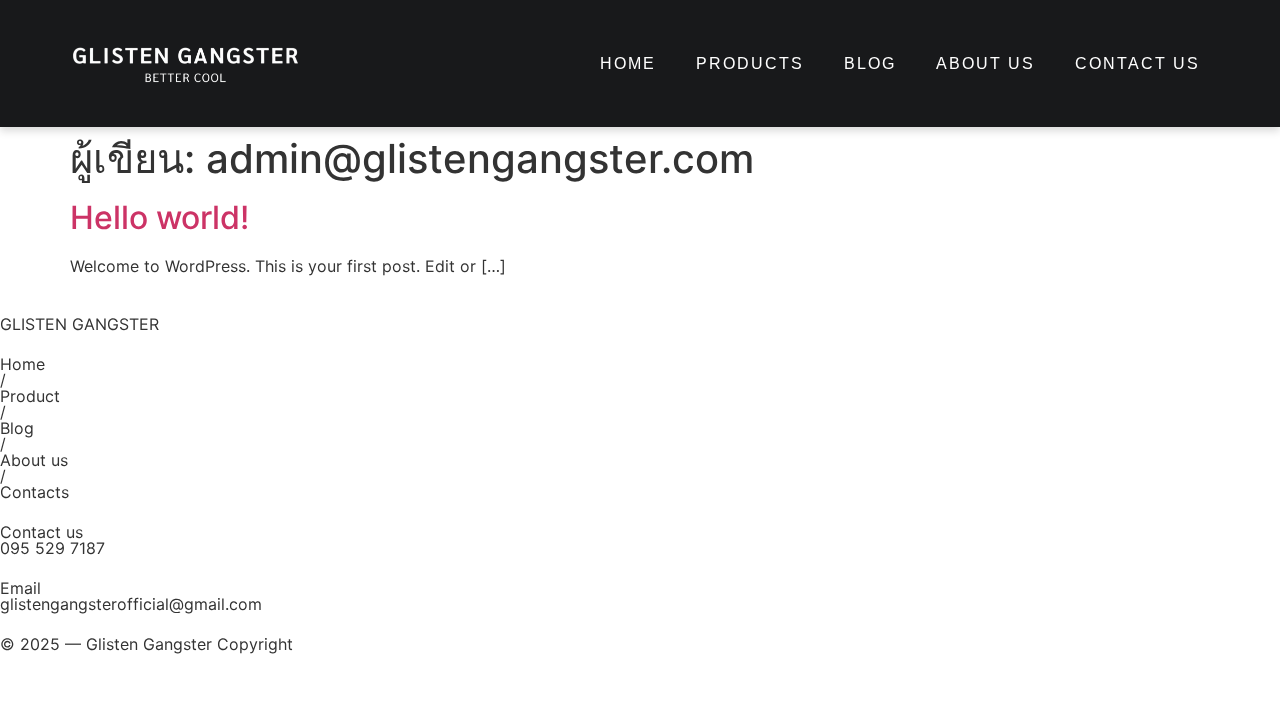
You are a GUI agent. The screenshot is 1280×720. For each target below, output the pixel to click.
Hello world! (159, 217)
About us (34, 460)
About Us (985, 63)
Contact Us (1137, 63)
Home (628, 63)
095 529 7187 (52, 548)
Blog (870, 63)
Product (30, 396)
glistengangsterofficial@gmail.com (131, 604)
